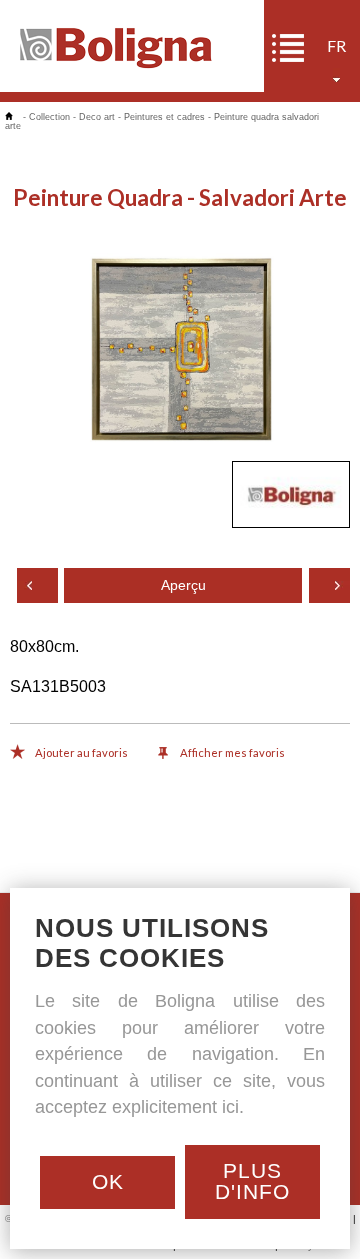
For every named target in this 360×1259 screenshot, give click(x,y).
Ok (108, 1181)
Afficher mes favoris (231, 752)
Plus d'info (252, 1181)
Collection (49, 117)
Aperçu (183, 585)
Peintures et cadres (164, 117)
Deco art (97, 117)
